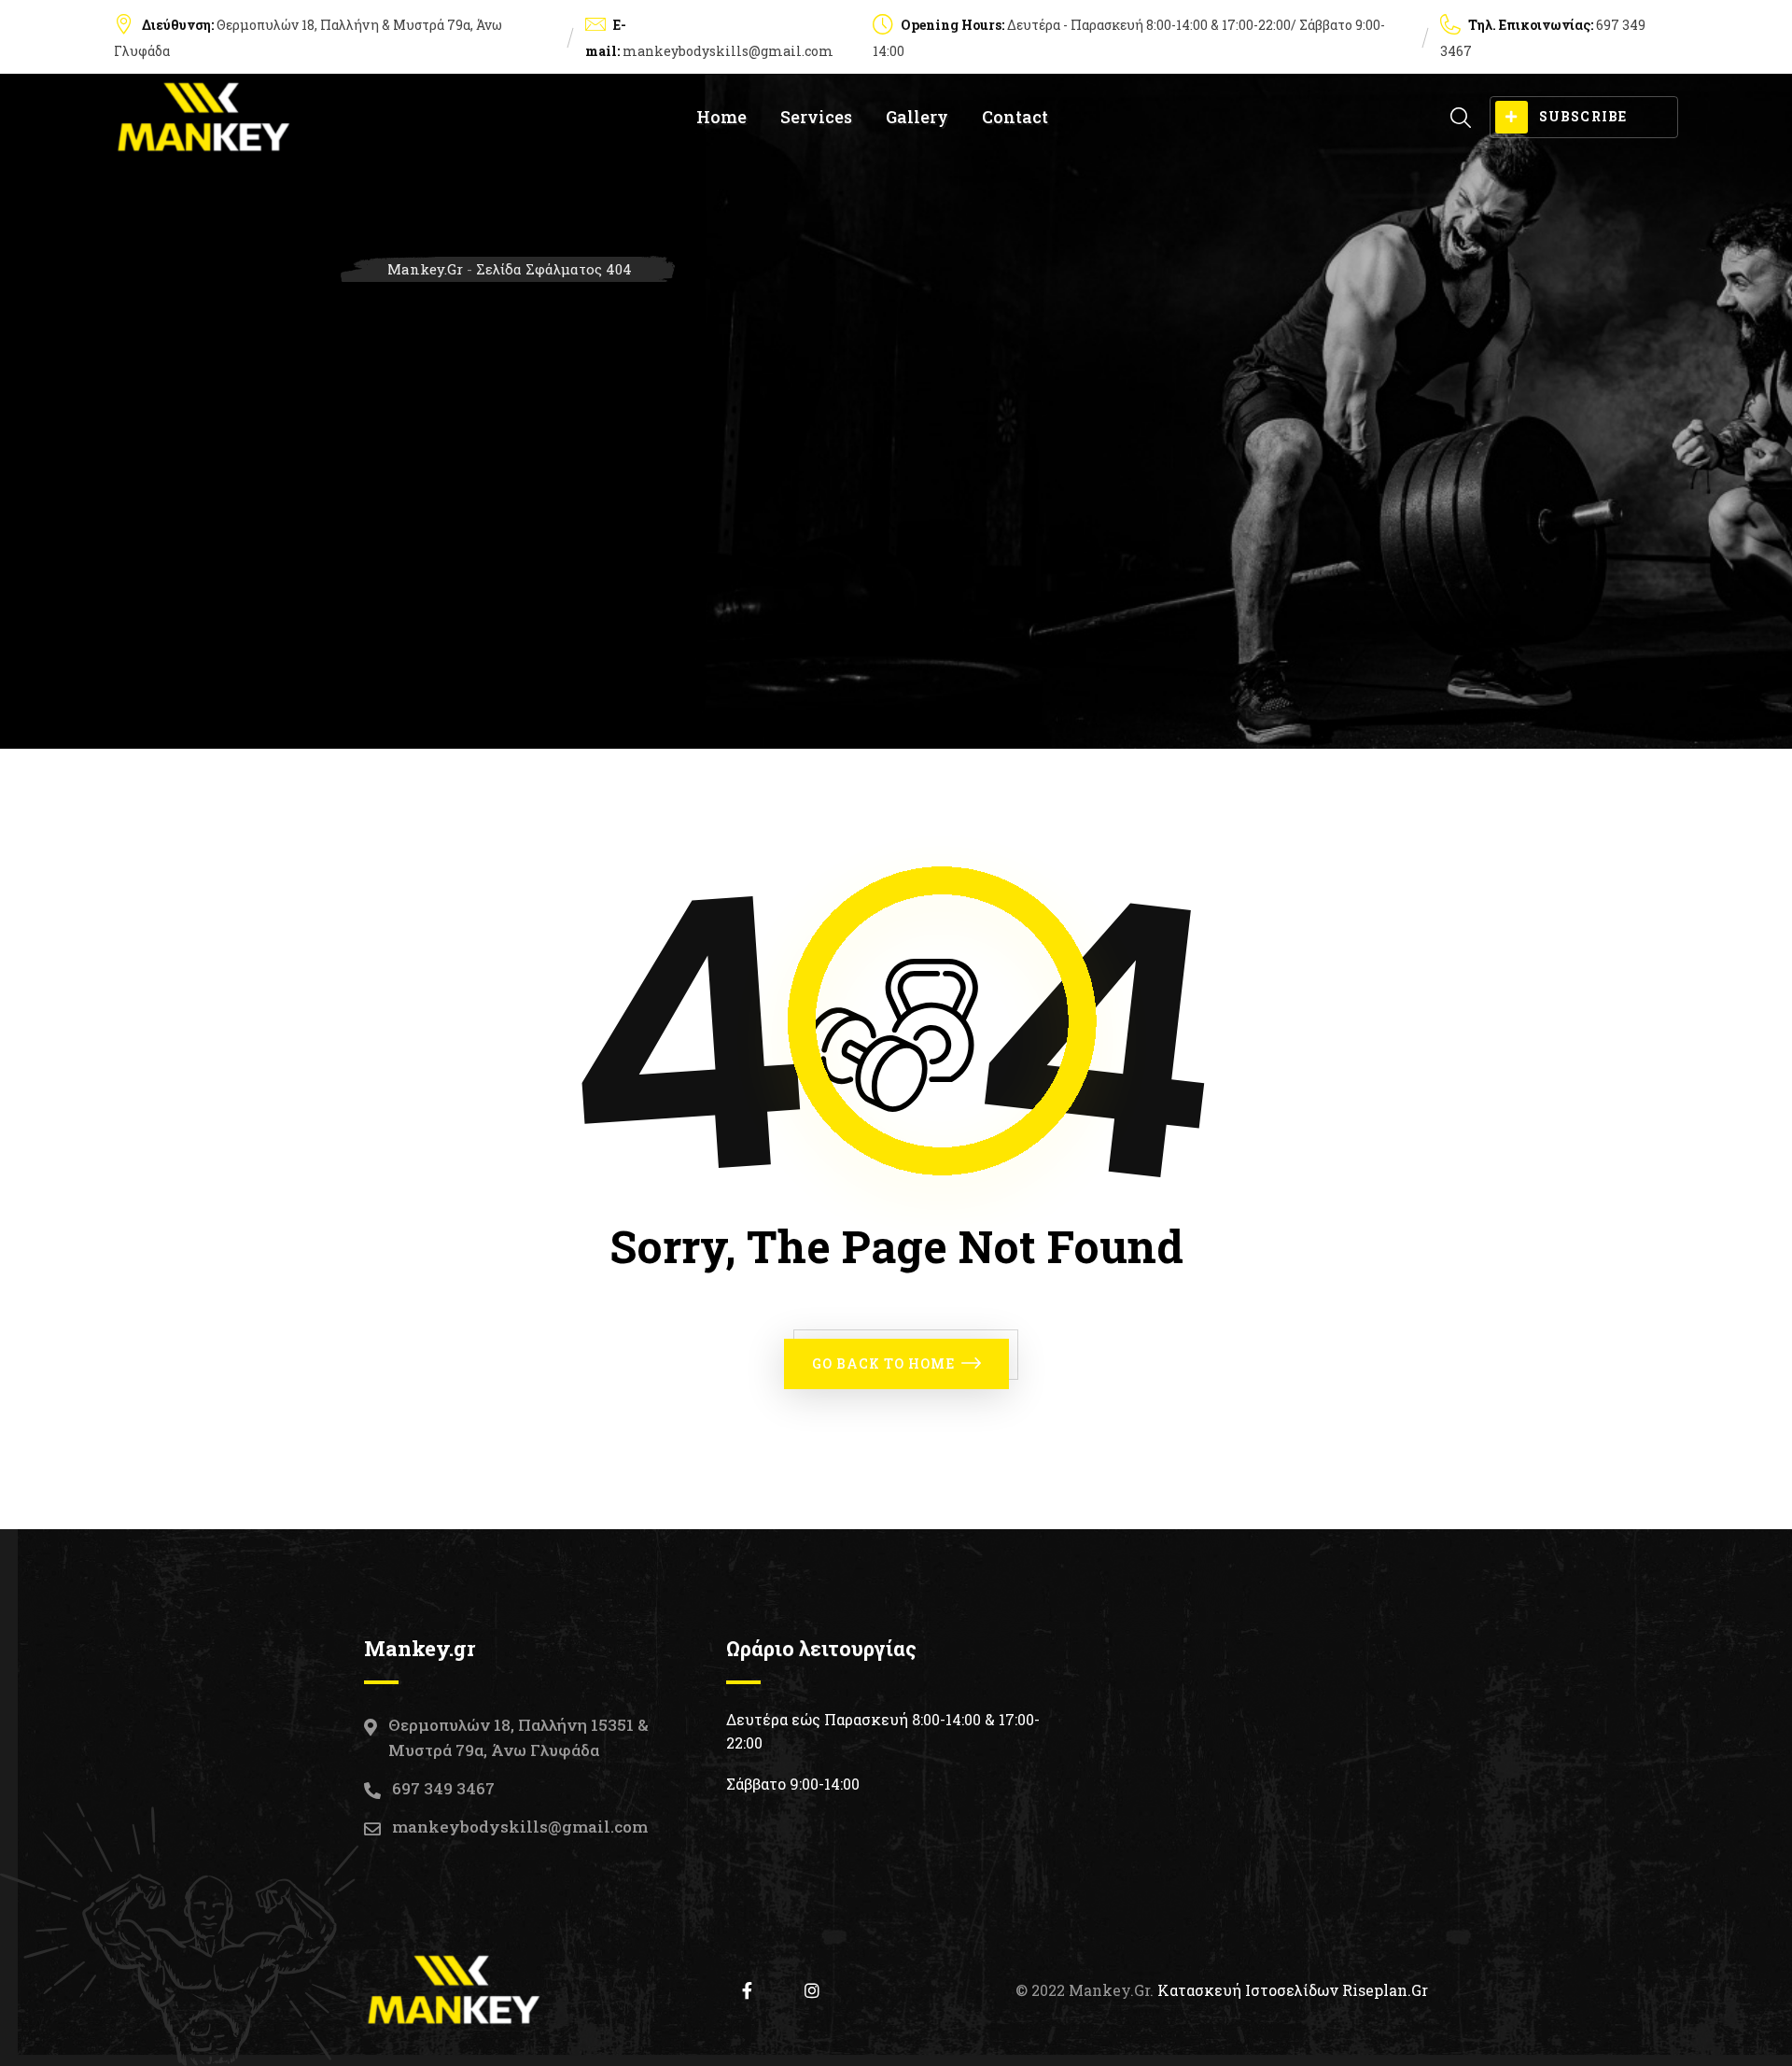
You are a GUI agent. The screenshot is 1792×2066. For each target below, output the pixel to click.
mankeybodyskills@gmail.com (728, 51)
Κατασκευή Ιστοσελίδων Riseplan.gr (1293, 1990)
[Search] (1461, 117)
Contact (1015, 117)
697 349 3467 (443, 1788)
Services (816, 117)
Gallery (917, 117)
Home (721, 117)
